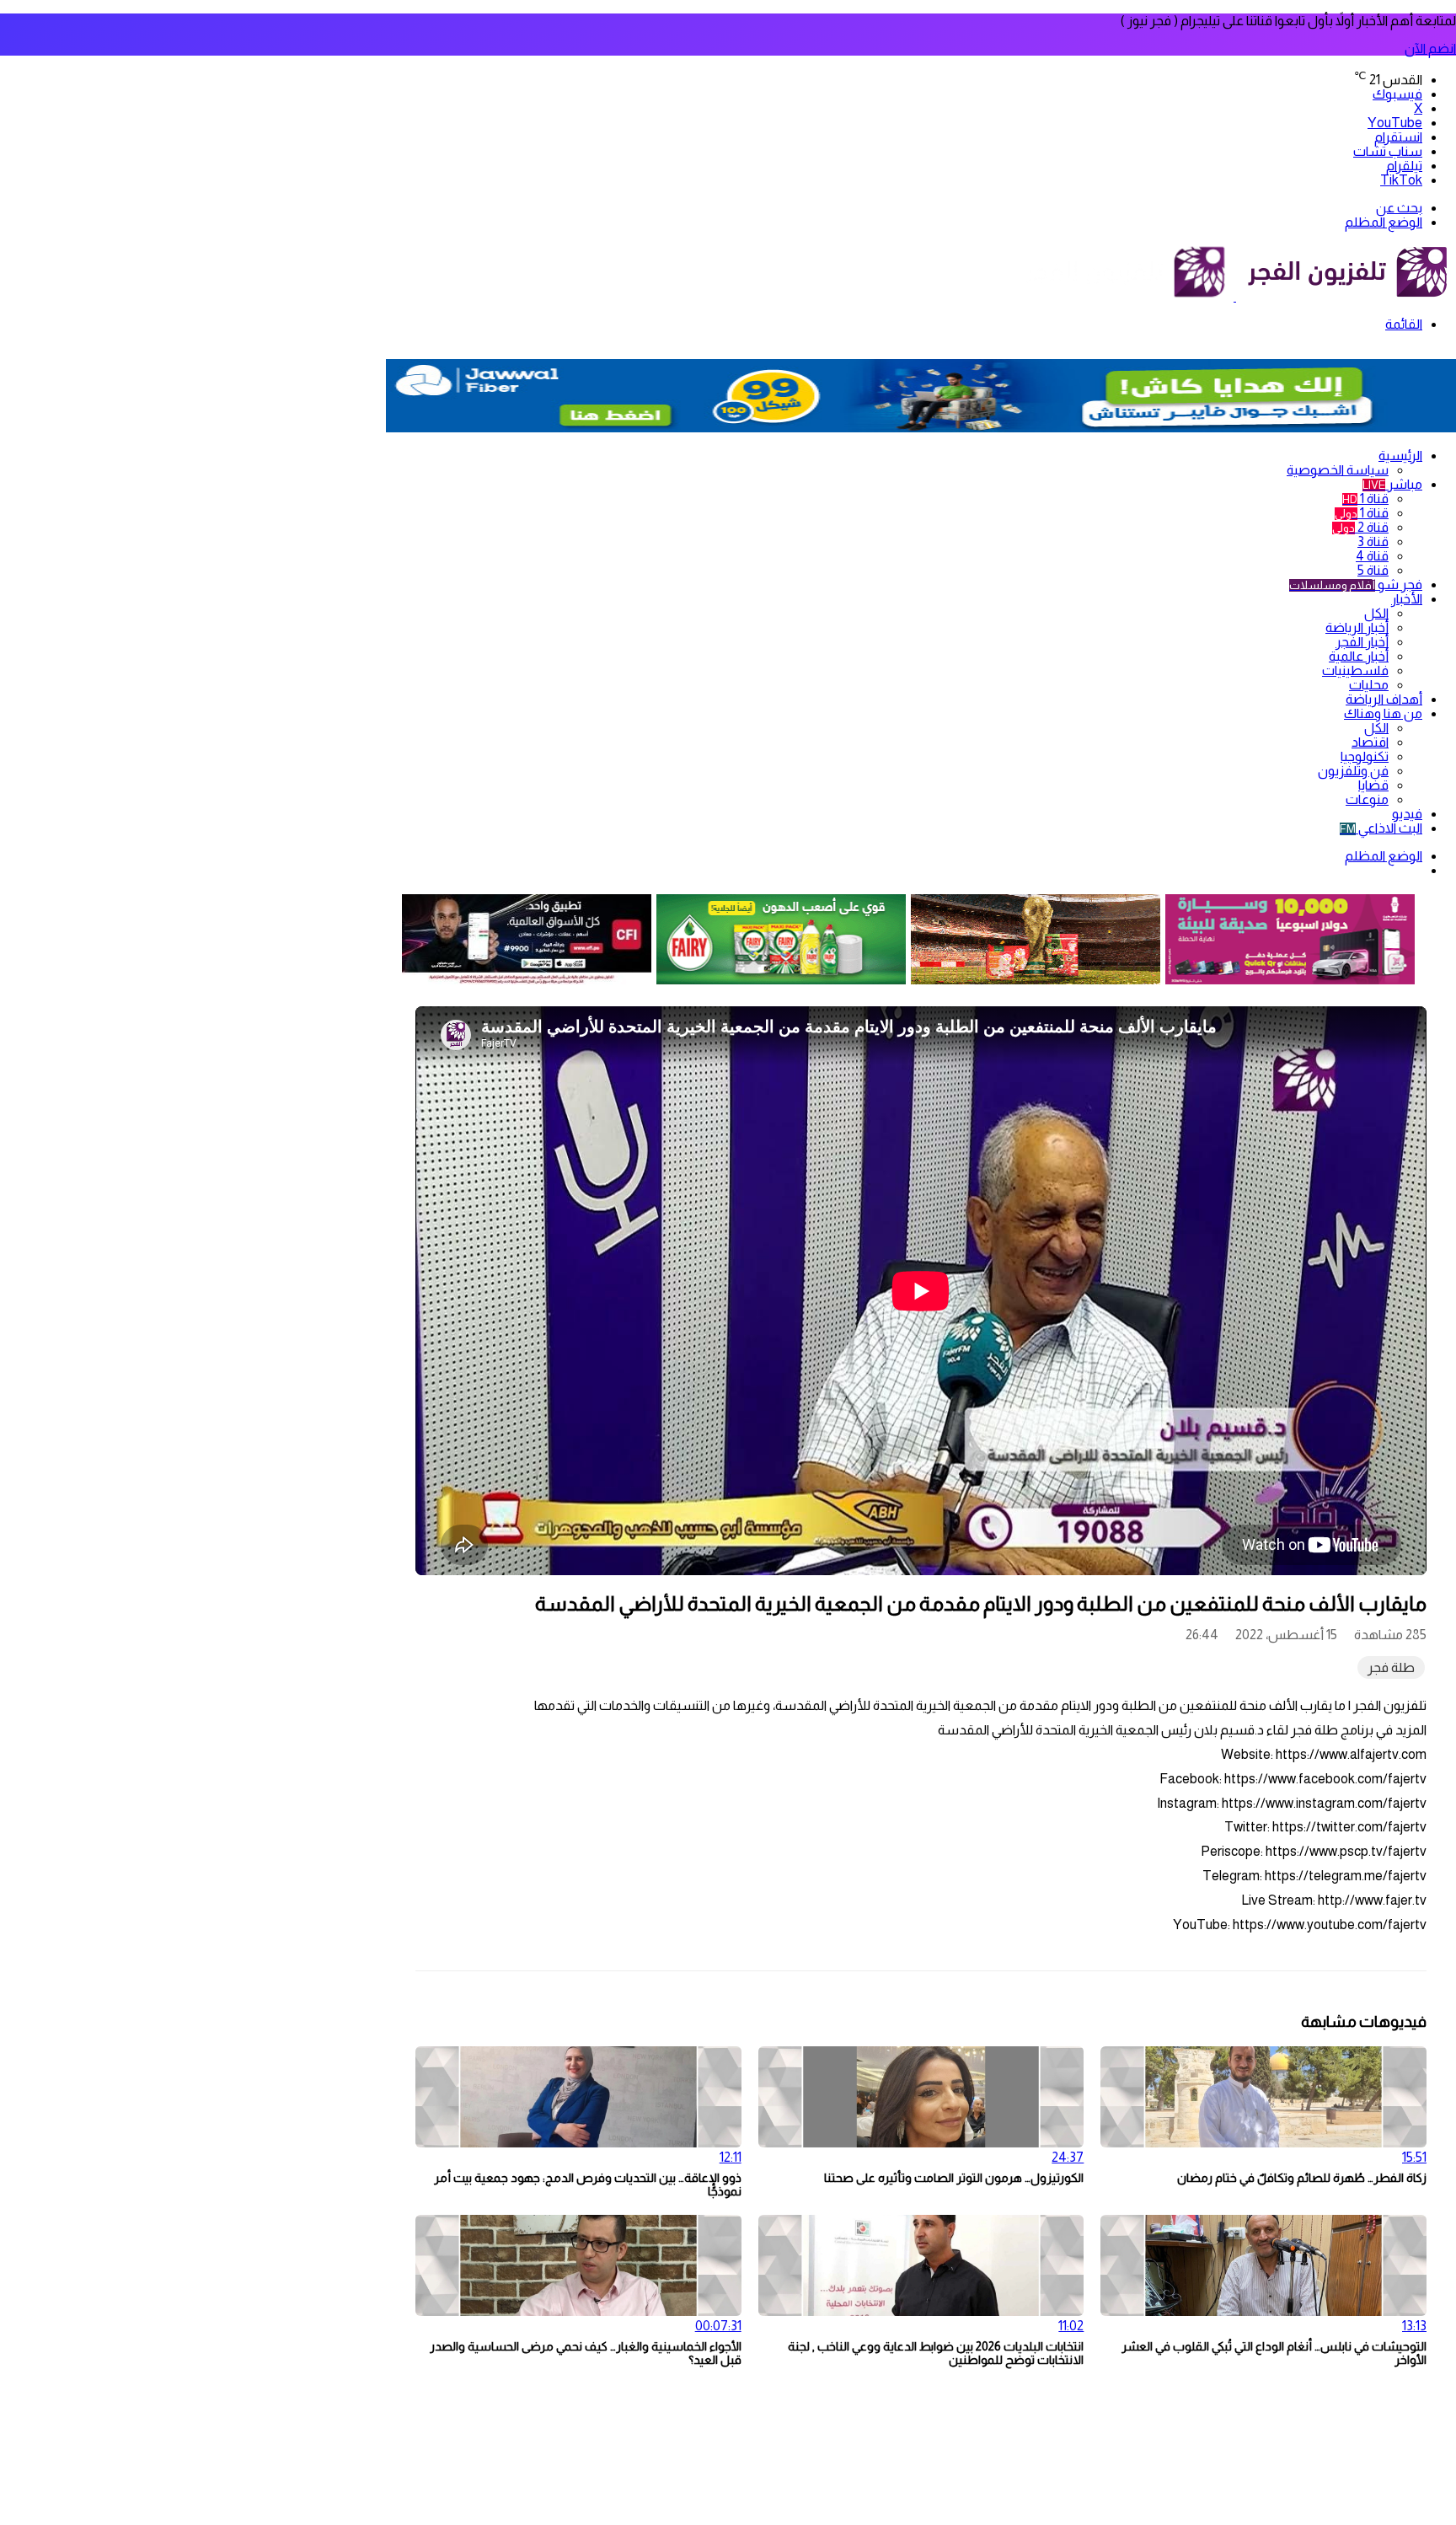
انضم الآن (1430, 48)
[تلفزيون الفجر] (1235, 296)
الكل (1376, 613)
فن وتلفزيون (1353, 771)
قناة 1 (1365, 499)
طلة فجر (1391, 1667)
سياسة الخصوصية (1338, 470)
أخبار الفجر (1362, 642)
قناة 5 (1373, 570)
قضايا (1373, 785)
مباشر (1392, 484)
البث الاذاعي (1381, 828)
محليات (1369, 685)
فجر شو (1356, 584)
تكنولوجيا (1365, 756)
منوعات (1367, 799)
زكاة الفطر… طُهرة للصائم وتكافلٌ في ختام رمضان (1302, 2178)
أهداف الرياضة (1384, 699)
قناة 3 (1373, 541)
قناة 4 (1372, 556)
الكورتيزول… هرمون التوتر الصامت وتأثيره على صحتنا (954, 2178)
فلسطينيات (1355, 670)
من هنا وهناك (1383, 713)
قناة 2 (1360, 527)
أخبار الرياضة (1357, 627)
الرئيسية (1400, 456)
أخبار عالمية (1359, 656)
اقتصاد (1370, 742)
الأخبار (1407, 599)
